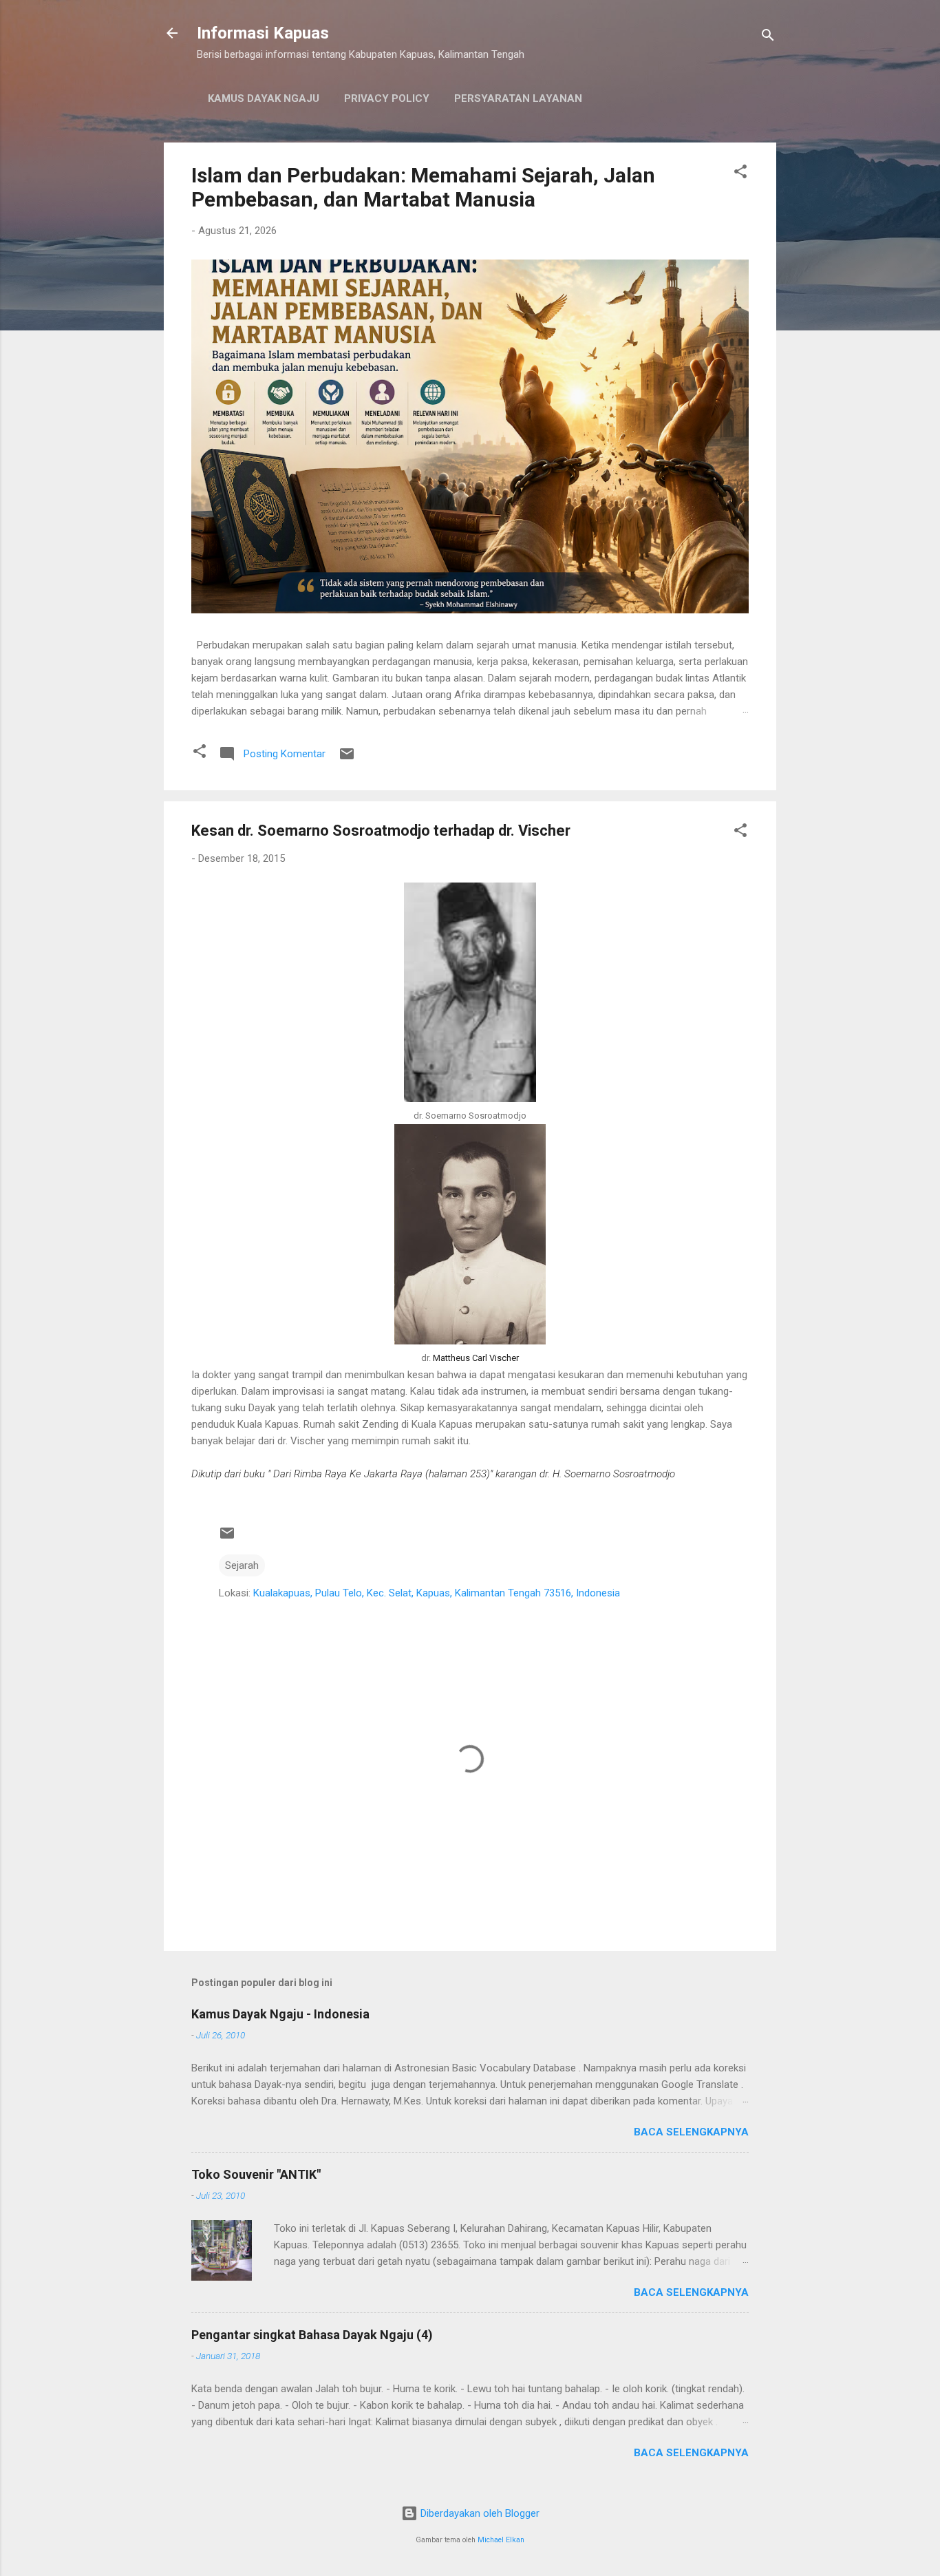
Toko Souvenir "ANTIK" (256, 2174)
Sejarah (242, 1565)
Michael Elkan (501, 2540)
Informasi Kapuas (263, 33)
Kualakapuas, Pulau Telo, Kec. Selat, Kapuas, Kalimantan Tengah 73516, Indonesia (437, 1593)
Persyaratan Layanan (518, 98)
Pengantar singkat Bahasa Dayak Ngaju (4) (312, 2335)
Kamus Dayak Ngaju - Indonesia (280, 2014)
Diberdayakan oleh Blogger (479, 2513)
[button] (740, 174)
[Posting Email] (347, 759)
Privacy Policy (387, 98)
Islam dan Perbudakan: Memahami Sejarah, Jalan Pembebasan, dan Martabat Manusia (423, 187)
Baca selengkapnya (691, 2132)
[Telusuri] (768, 38)
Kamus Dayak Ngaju (264, 98)
